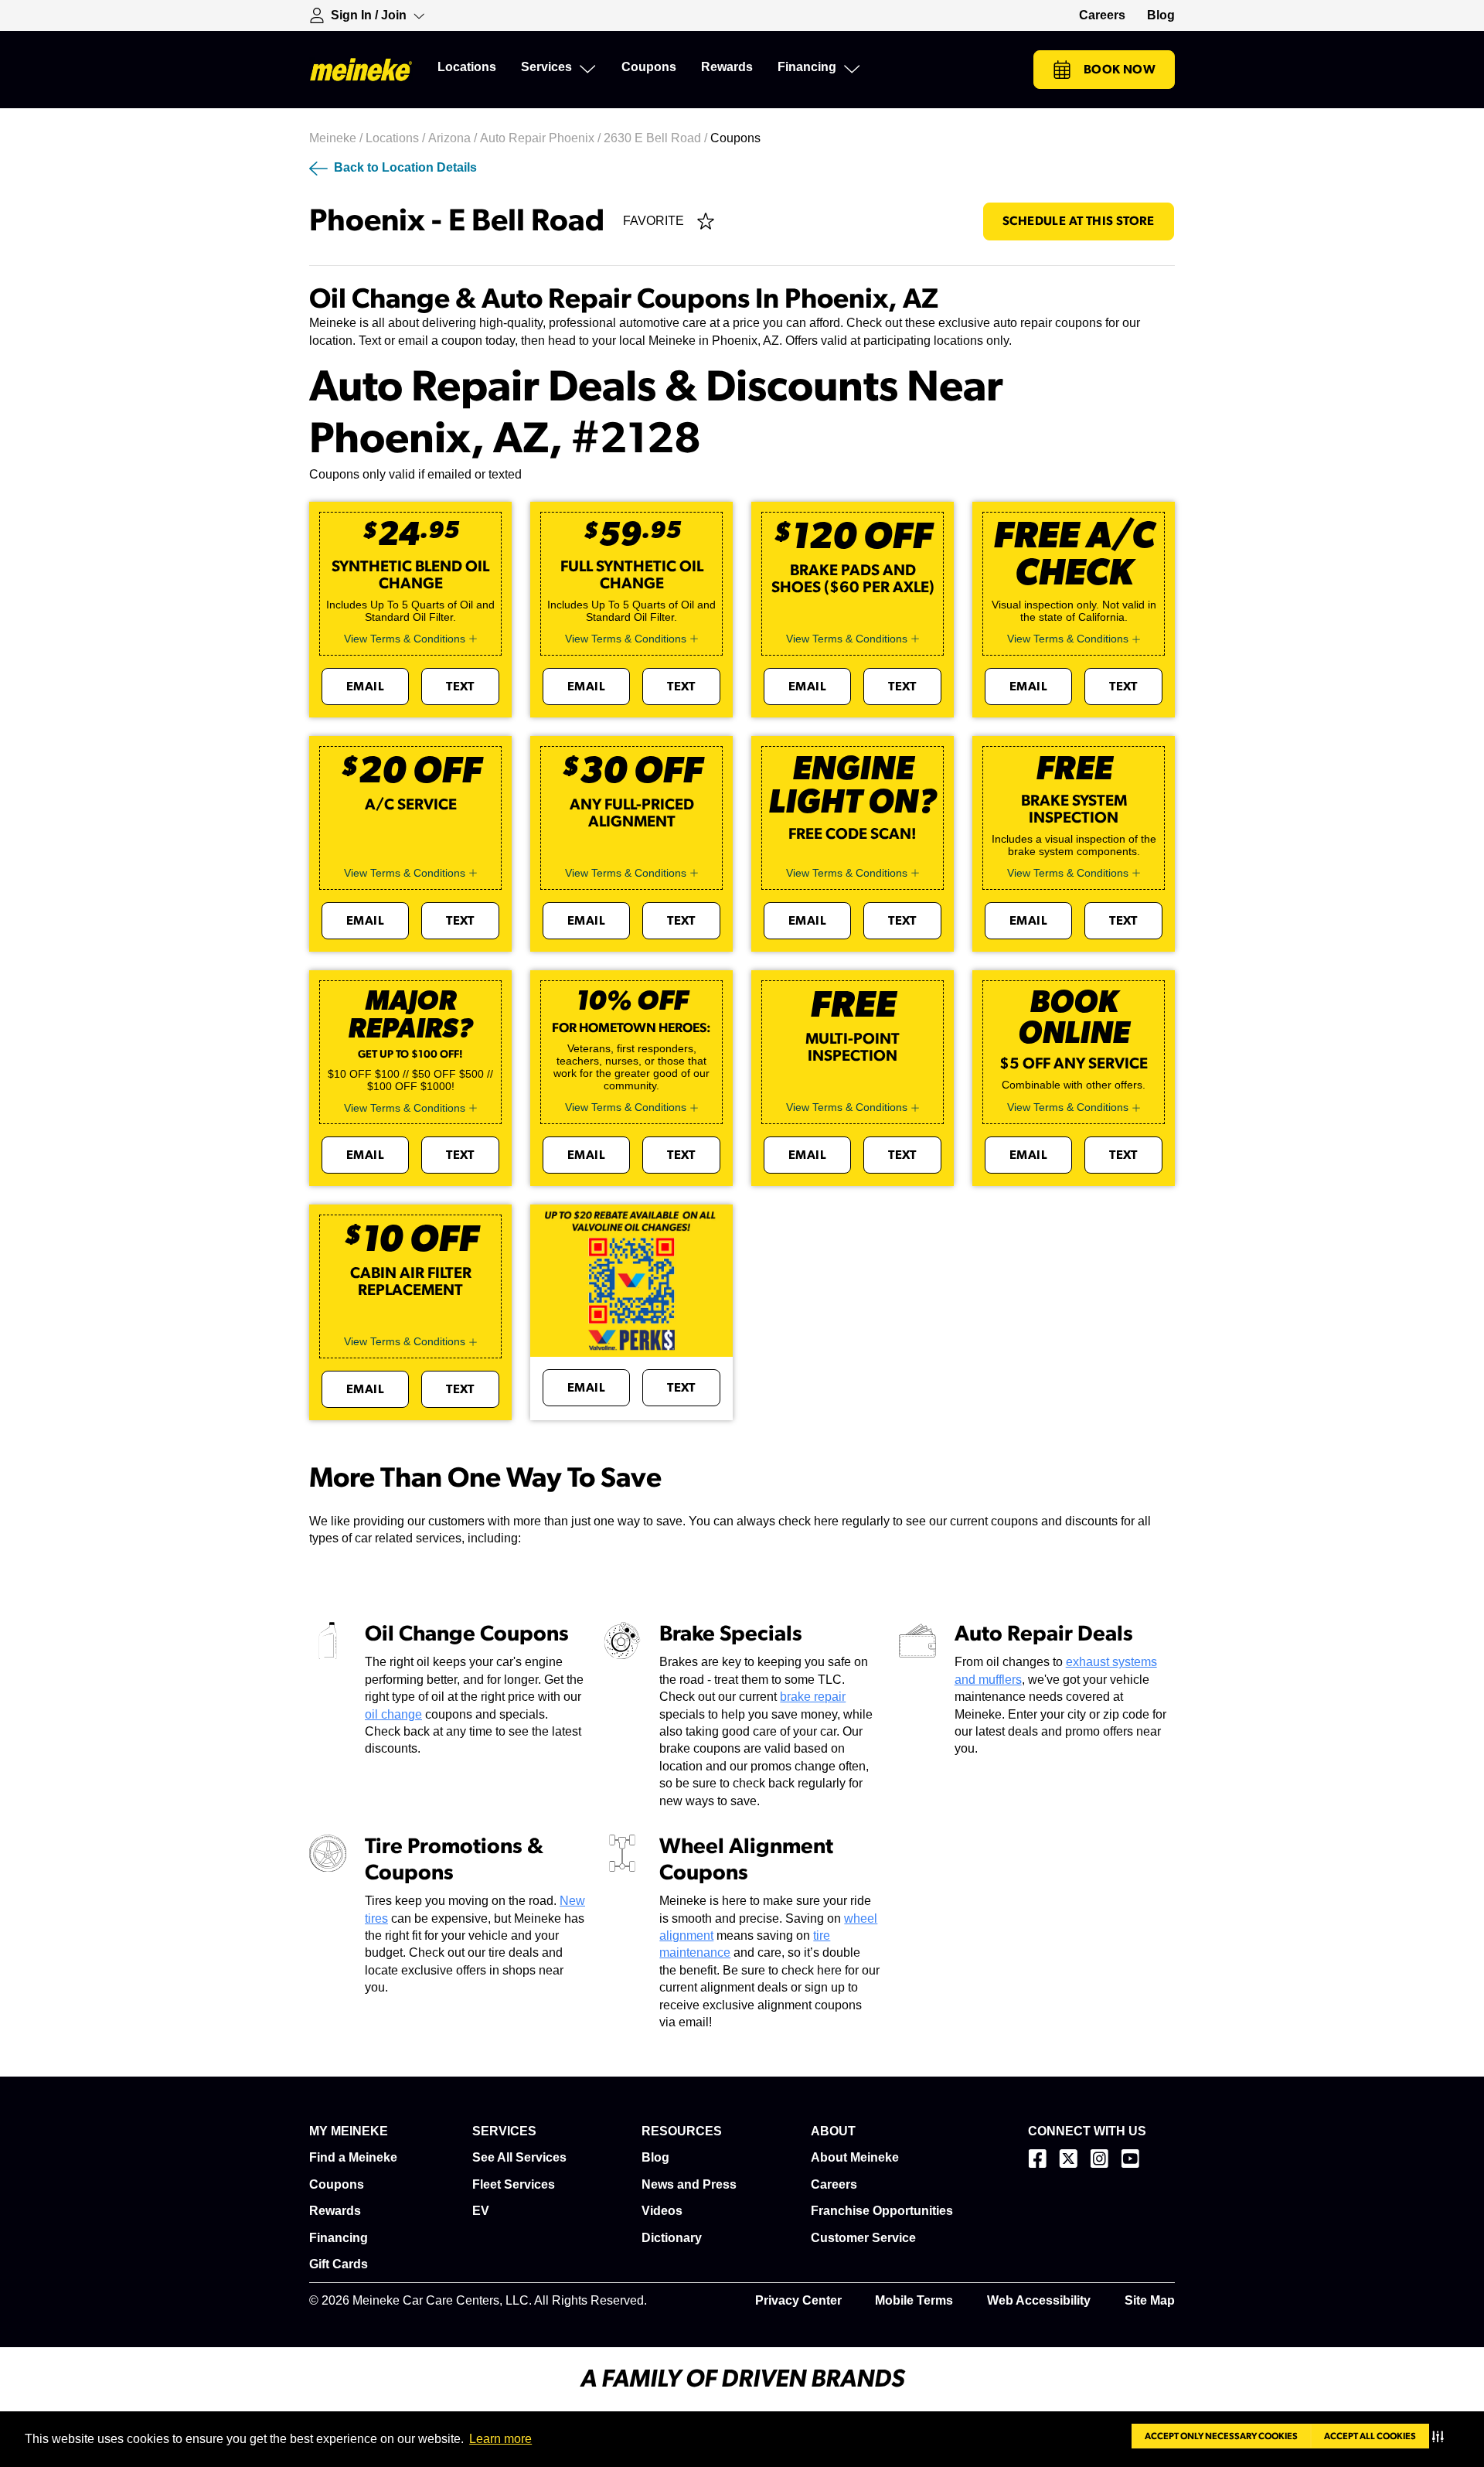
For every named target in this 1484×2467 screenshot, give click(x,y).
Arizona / (454, 138)
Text (460, 687)
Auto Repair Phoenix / (542, 138)
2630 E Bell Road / (657, 138)
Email (365, 687)
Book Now (1120, 70)
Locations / (397, 138)
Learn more (500, 2439)
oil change (393, 1714)
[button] (1441, 2436)
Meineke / (337, 138)
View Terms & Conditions (405, 639)
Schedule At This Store (1079, 221)
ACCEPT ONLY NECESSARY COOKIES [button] (1221, 2436)
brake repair (813, 1697)
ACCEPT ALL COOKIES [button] (1370, 2436)
